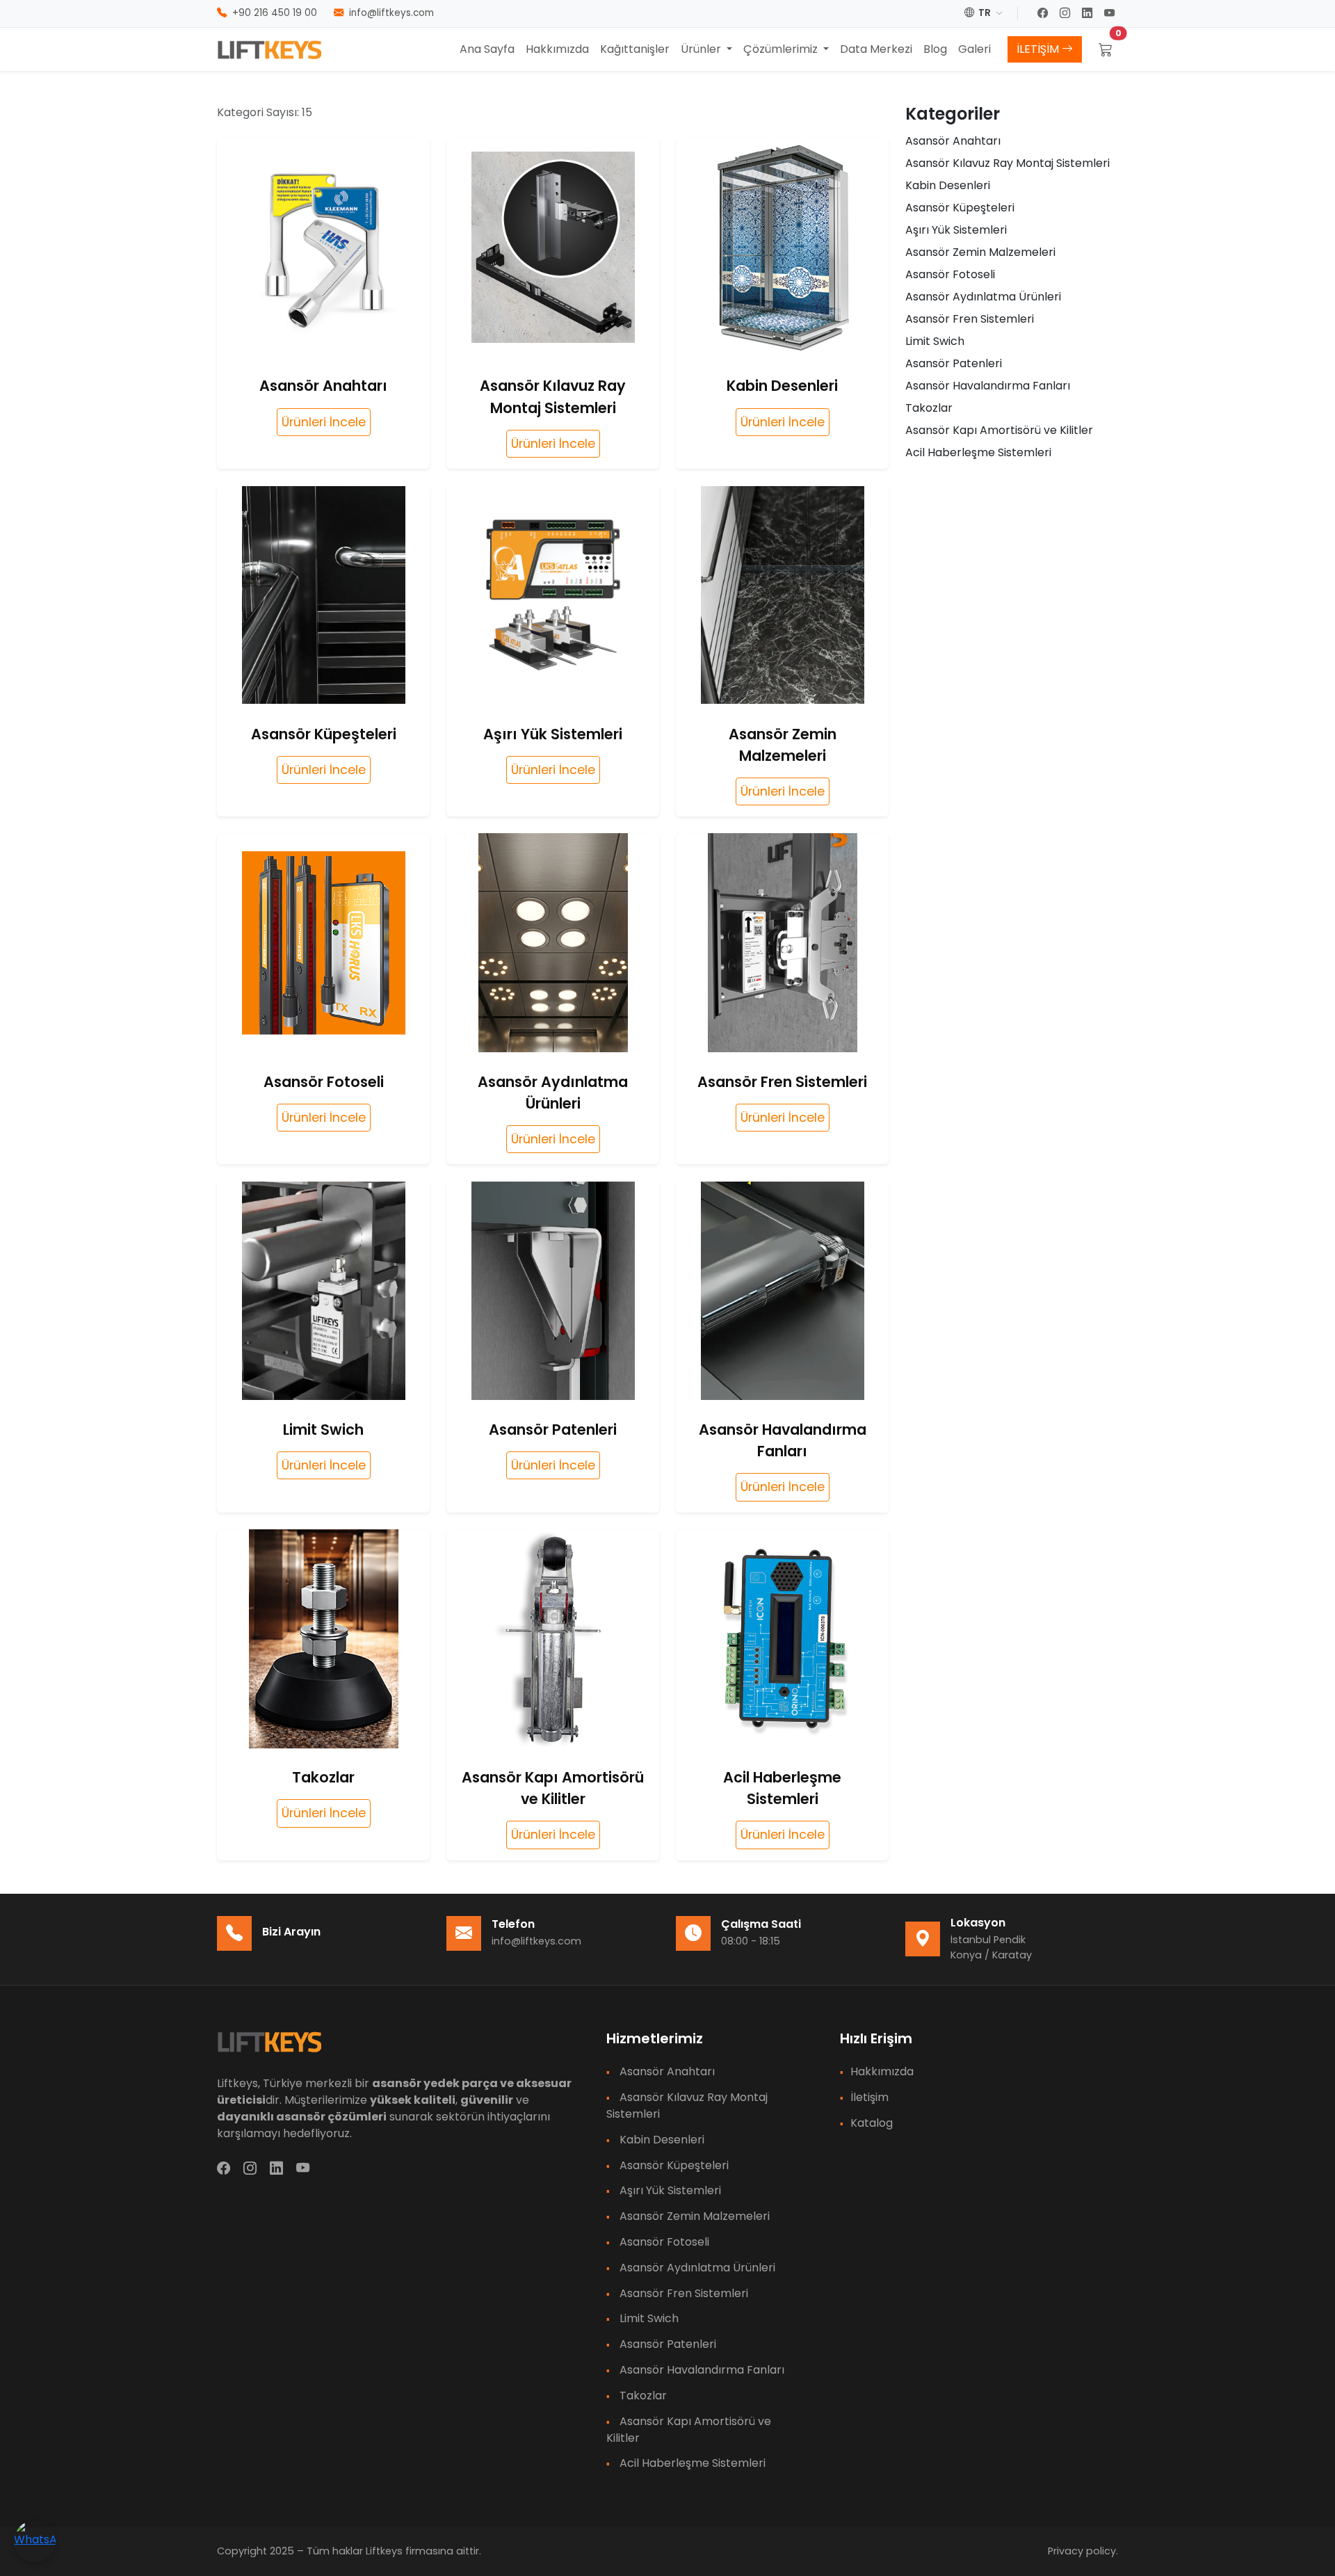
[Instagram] (1067, 14)
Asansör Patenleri (954, 363)
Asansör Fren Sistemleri (970, 319)
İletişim (869, 2097)
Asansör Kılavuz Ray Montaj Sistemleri (1008, 163)
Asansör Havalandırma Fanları (988, 386)
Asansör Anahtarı (953, 141)
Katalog (872, 2123)
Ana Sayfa (487, 49)
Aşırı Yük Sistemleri (956, 230)
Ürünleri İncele (324, 422)
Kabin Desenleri (948, 185)
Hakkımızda (557, 49)
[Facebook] (1044, 14)
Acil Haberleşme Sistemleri (978, 452)
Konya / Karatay (991, 1955)
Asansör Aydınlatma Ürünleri (983, 297)
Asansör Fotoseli (950, 274)
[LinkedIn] (1089, 14)
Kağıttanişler (635, 49)
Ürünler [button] (702, 49)
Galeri (974, 49)
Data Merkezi (876, 49)
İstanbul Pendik (988, 1940)
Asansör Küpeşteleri (960, 208)
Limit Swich (935, 341)
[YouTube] (1111, 14)
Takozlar (929, 408)
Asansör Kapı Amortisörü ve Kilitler (999, 430)
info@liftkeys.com (536, 1941)
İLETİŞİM (1039, 49)
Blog (935, 49)
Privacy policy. (1083, 2551)
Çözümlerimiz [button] (782, 49)
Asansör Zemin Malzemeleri (980, 252)
